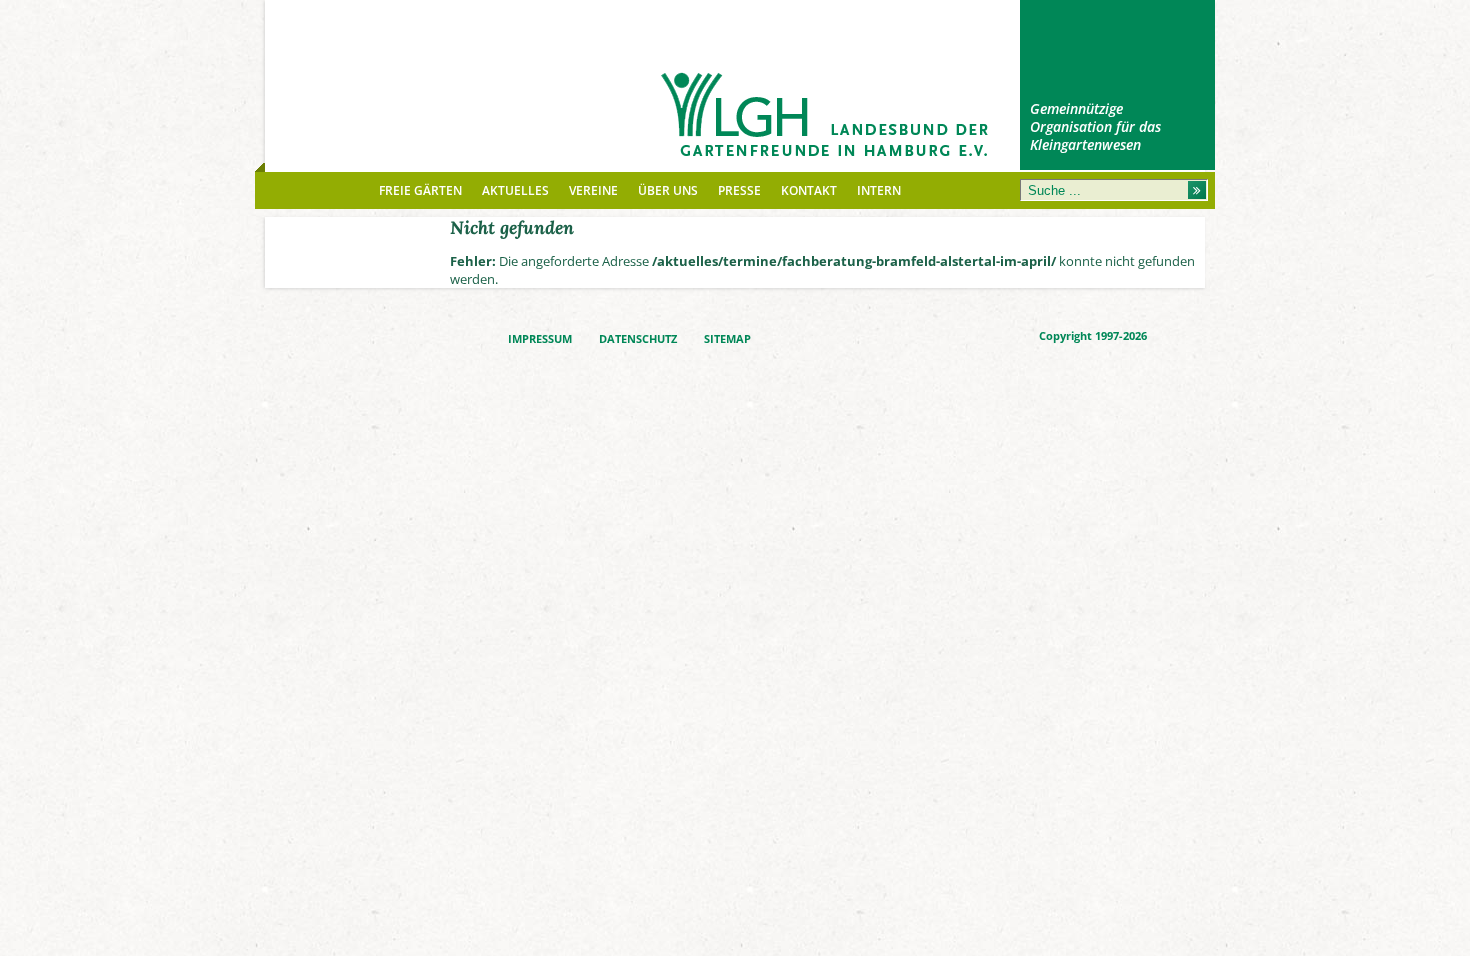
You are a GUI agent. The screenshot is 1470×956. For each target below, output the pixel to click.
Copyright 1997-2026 (1093, 336)
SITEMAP (727, 339)
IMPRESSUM (540, 339)
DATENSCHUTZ (638, 339)
